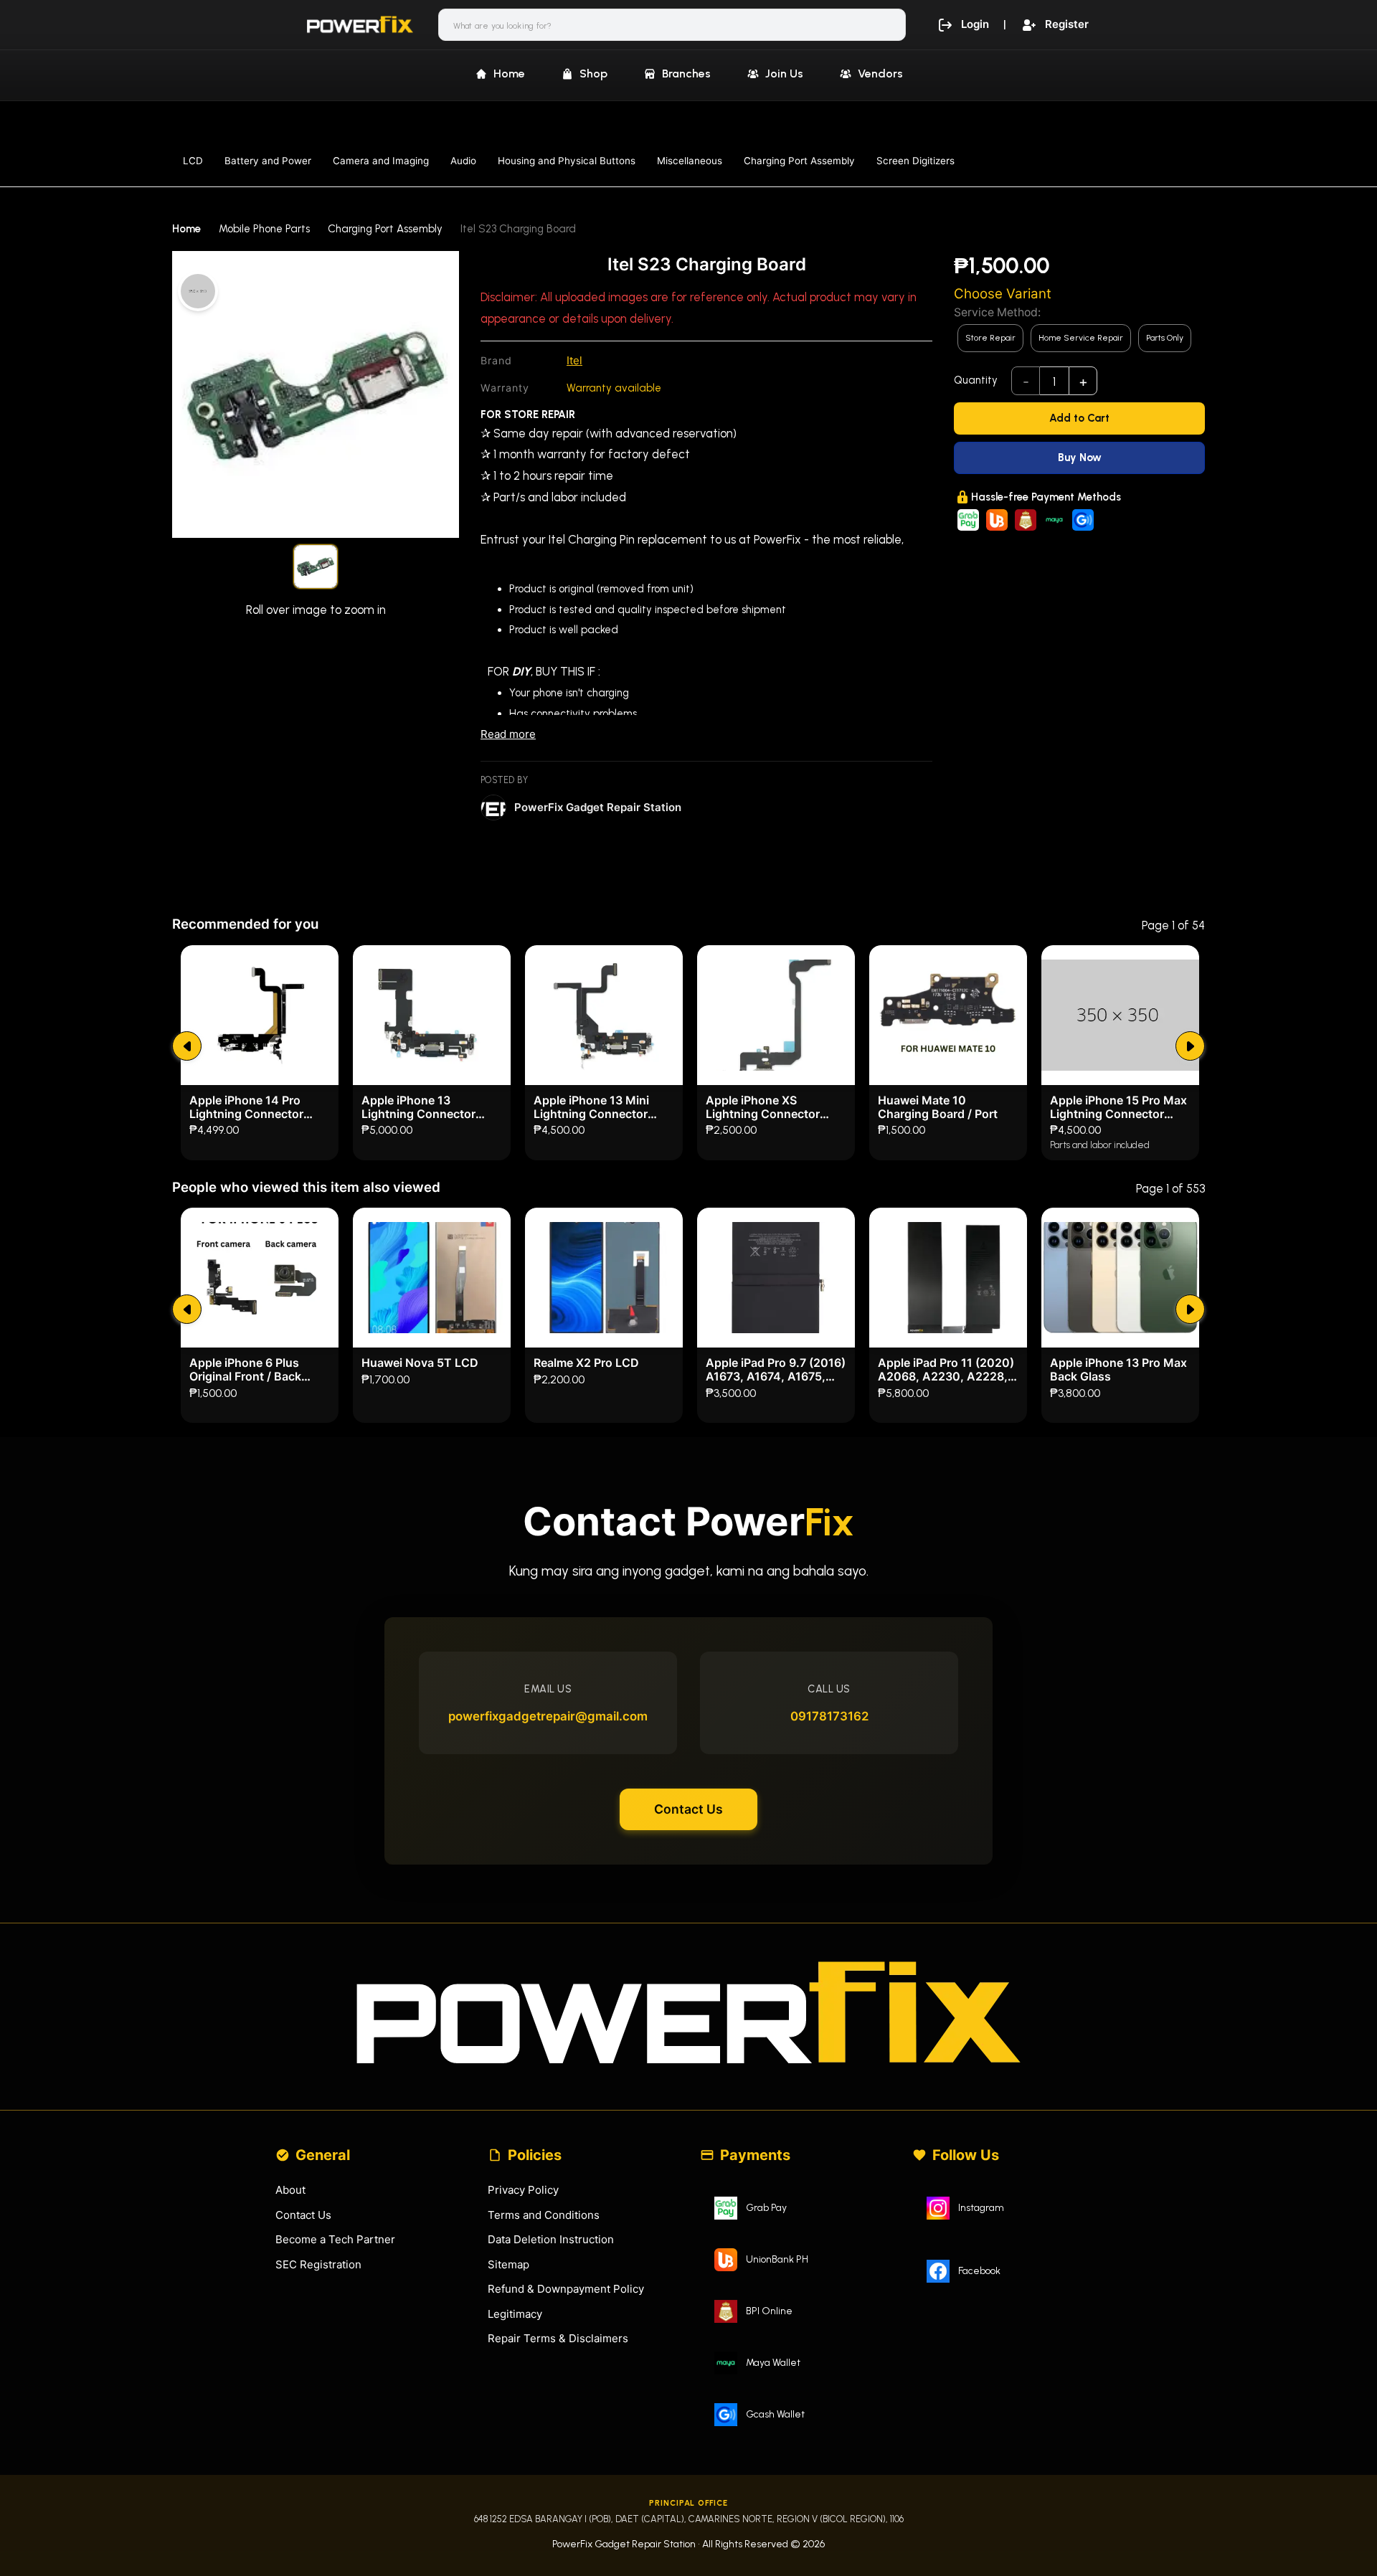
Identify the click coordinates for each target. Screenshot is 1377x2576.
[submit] (187, 1046)
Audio (463, 161)
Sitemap (508, 2264)
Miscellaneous (690, 161)
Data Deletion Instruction (551, 2239)
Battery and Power (268, 161)
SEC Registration (318, 2264)
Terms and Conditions (544, 2215)
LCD (193, 161)
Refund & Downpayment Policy (566, 2289)
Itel (574, 360)
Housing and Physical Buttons (567, 161)
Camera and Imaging (381, 161)
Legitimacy (515, 2314)
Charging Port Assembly (799, 161)
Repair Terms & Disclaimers (558, 2338)
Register (1067, 24)
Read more (508, 734)
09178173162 (829, 1716)
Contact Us (688, 1809)
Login (975, 24)
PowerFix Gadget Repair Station (598, 807)
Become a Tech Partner (335, 2239)
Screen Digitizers (915, 161)
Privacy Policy (523, 2190)
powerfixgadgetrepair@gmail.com (548, 1716)
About (290, 2190)
